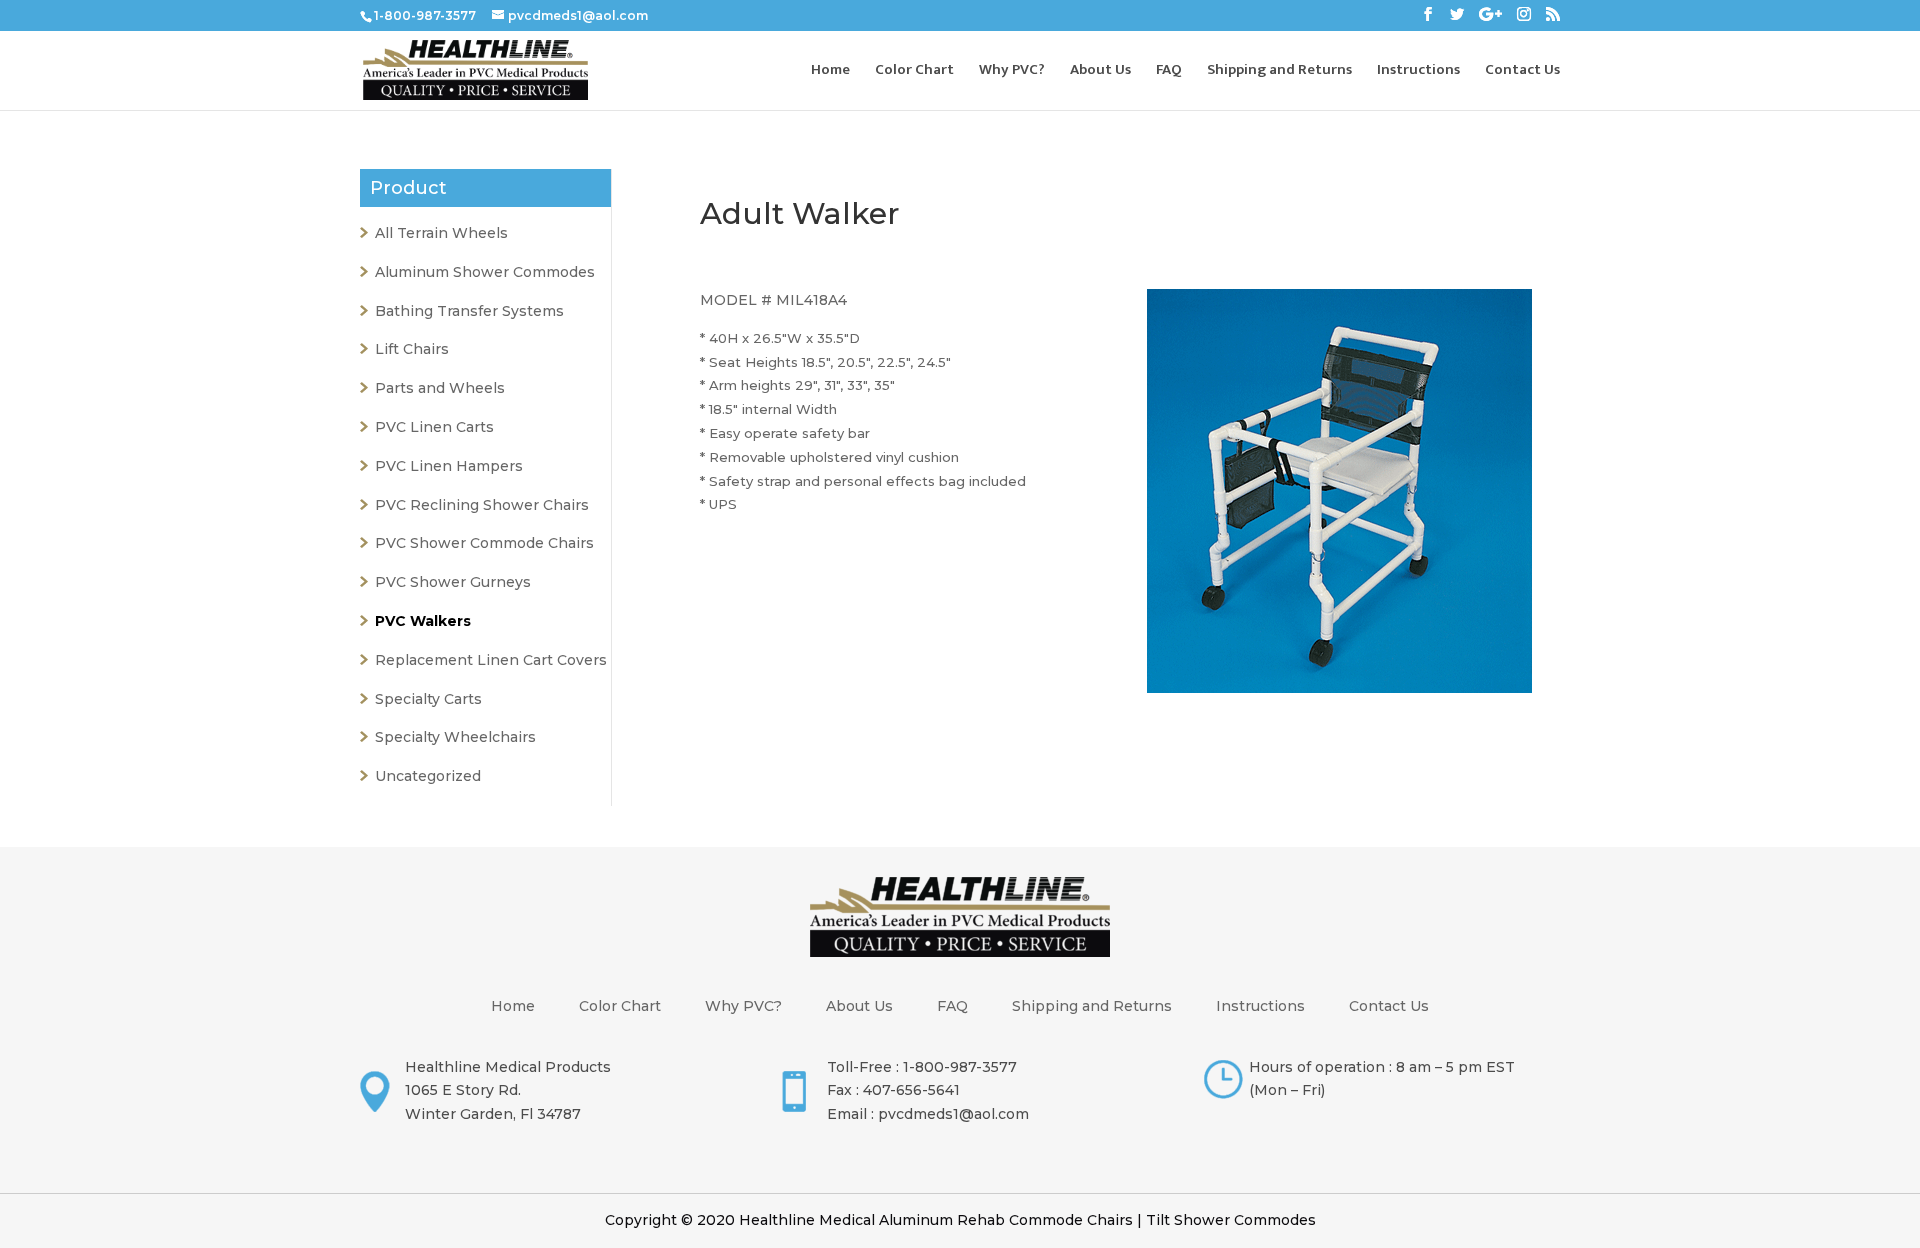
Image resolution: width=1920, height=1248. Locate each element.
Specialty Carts (428, 699)
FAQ (1169, 72)
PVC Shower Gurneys (453, 582)
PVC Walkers (423, 621)
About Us (1100, 72)
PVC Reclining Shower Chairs (482, 505)
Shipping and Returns (1279, 72)
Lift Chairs (412, 349)
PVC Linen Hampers (449, 466)
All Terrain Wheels (441, 233)
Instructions (1418, 72)
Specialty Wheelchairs (455, 737)
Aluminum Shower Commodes (485, 272)
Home (830, 72)
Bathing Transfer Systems (469, 311)
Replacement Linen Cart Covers (491, 660)
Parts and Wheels (440, 388)
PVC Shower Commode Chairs (484, 543)
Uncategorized (428, 776)
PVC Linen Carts (434, 427)
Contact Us (1522, 72)
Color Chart (914, 72)
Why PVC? (1012, 72)
